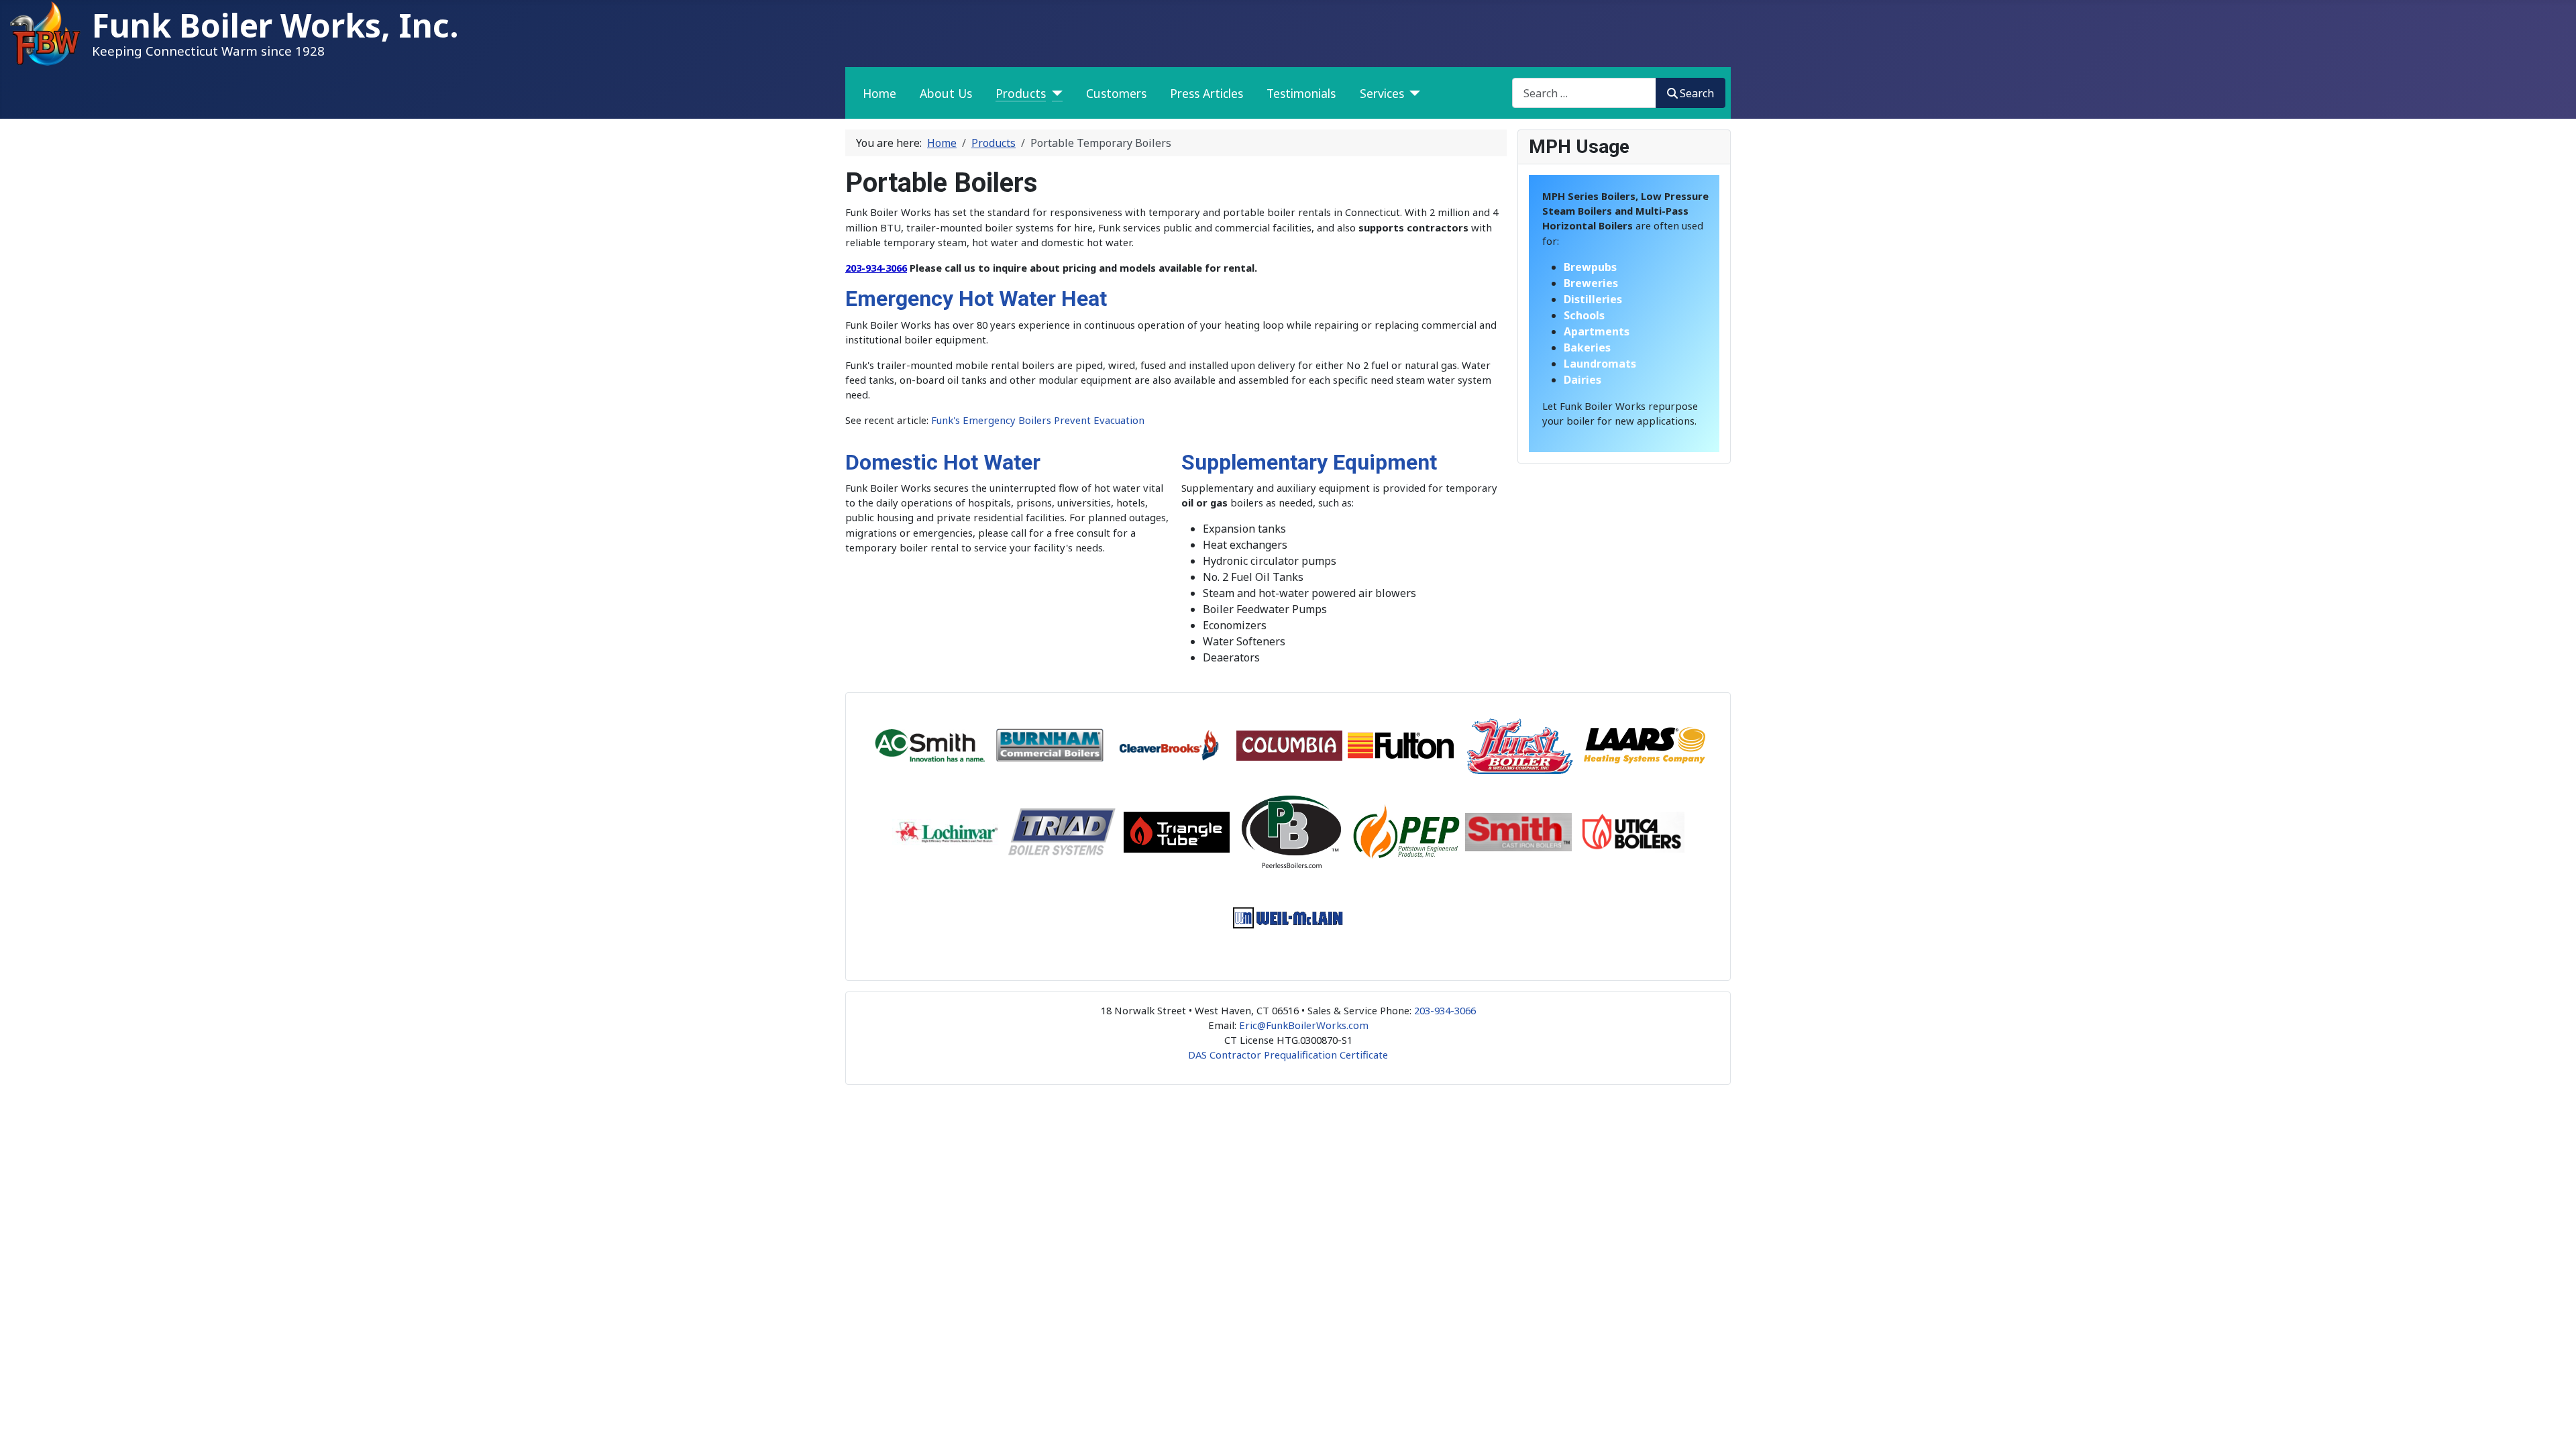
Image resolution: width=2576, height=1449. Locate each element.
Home (879, 93)
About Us (946, 93)
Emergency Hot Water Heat (976, 299)
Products (1021, 93)
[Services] (1412, 93)
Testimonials (1301, 93)
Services (1382, 93)
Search (1697, 93)
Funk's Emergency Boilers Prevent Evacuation (1038, 420)
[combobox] (1584, 93)
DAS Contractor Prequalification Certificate (1288, 1055)
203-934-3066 (876, 268)
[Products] (1054, 93)
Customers (1116, 93)
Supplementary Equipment (1309, 462)
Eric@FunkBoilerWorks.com (1304, 1025)
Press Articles (1206, 93)
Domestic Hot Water (943, 462)
